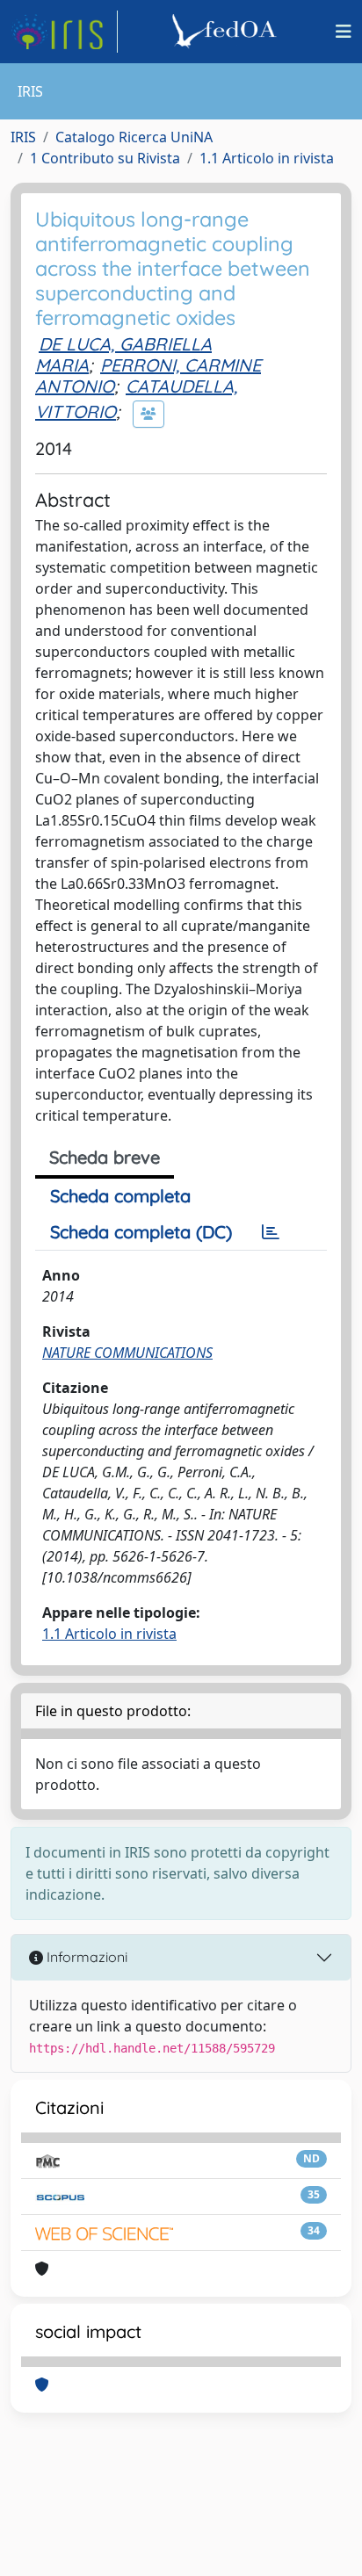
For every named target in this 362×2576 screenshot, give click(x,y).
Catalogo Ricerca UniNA (134, 137)
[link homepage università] (227, 32)
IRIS (23, 137)
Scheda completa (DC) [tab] (141, 1232)
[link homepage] (64, 32)
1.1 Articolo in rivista (267, 158)
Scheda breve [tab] (105, 1157)
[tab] (271, 1232)
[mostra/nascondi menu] (344, 32)
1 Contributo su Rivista (105, 158)
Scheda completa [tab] (120, 1196)
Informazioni (85, 1957)
